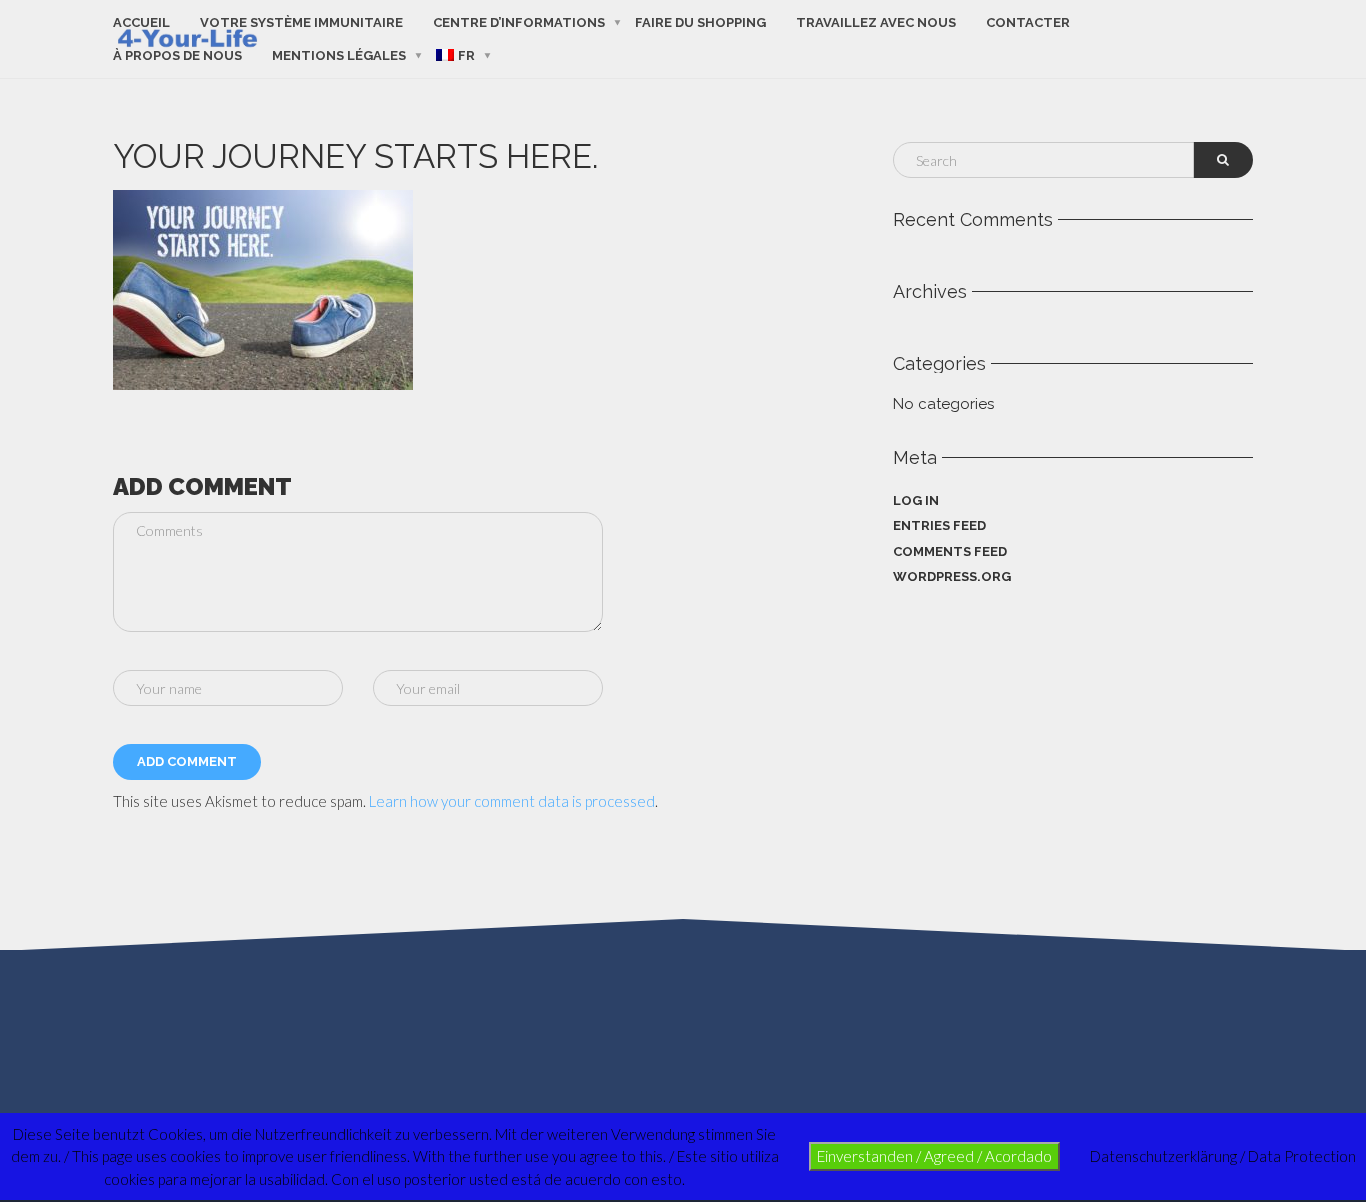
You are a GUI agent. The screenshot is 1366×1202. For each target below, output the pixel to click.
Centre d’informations (519, 22)
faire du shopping (700, 22)
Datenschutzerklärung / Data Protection (1223, 1156)
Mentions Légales (339, 55)
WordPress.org (952, 576)
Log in (916, 500)
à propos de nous (177, 55)
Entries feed (939, 525)
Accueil (141, 22)
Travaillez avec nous (876, 22)
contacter (1028, 22)
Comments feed (950, 551)
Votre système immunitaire (301, 22)
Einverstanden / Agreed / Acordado (934, 1156)
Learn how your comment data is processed (512, 801)
